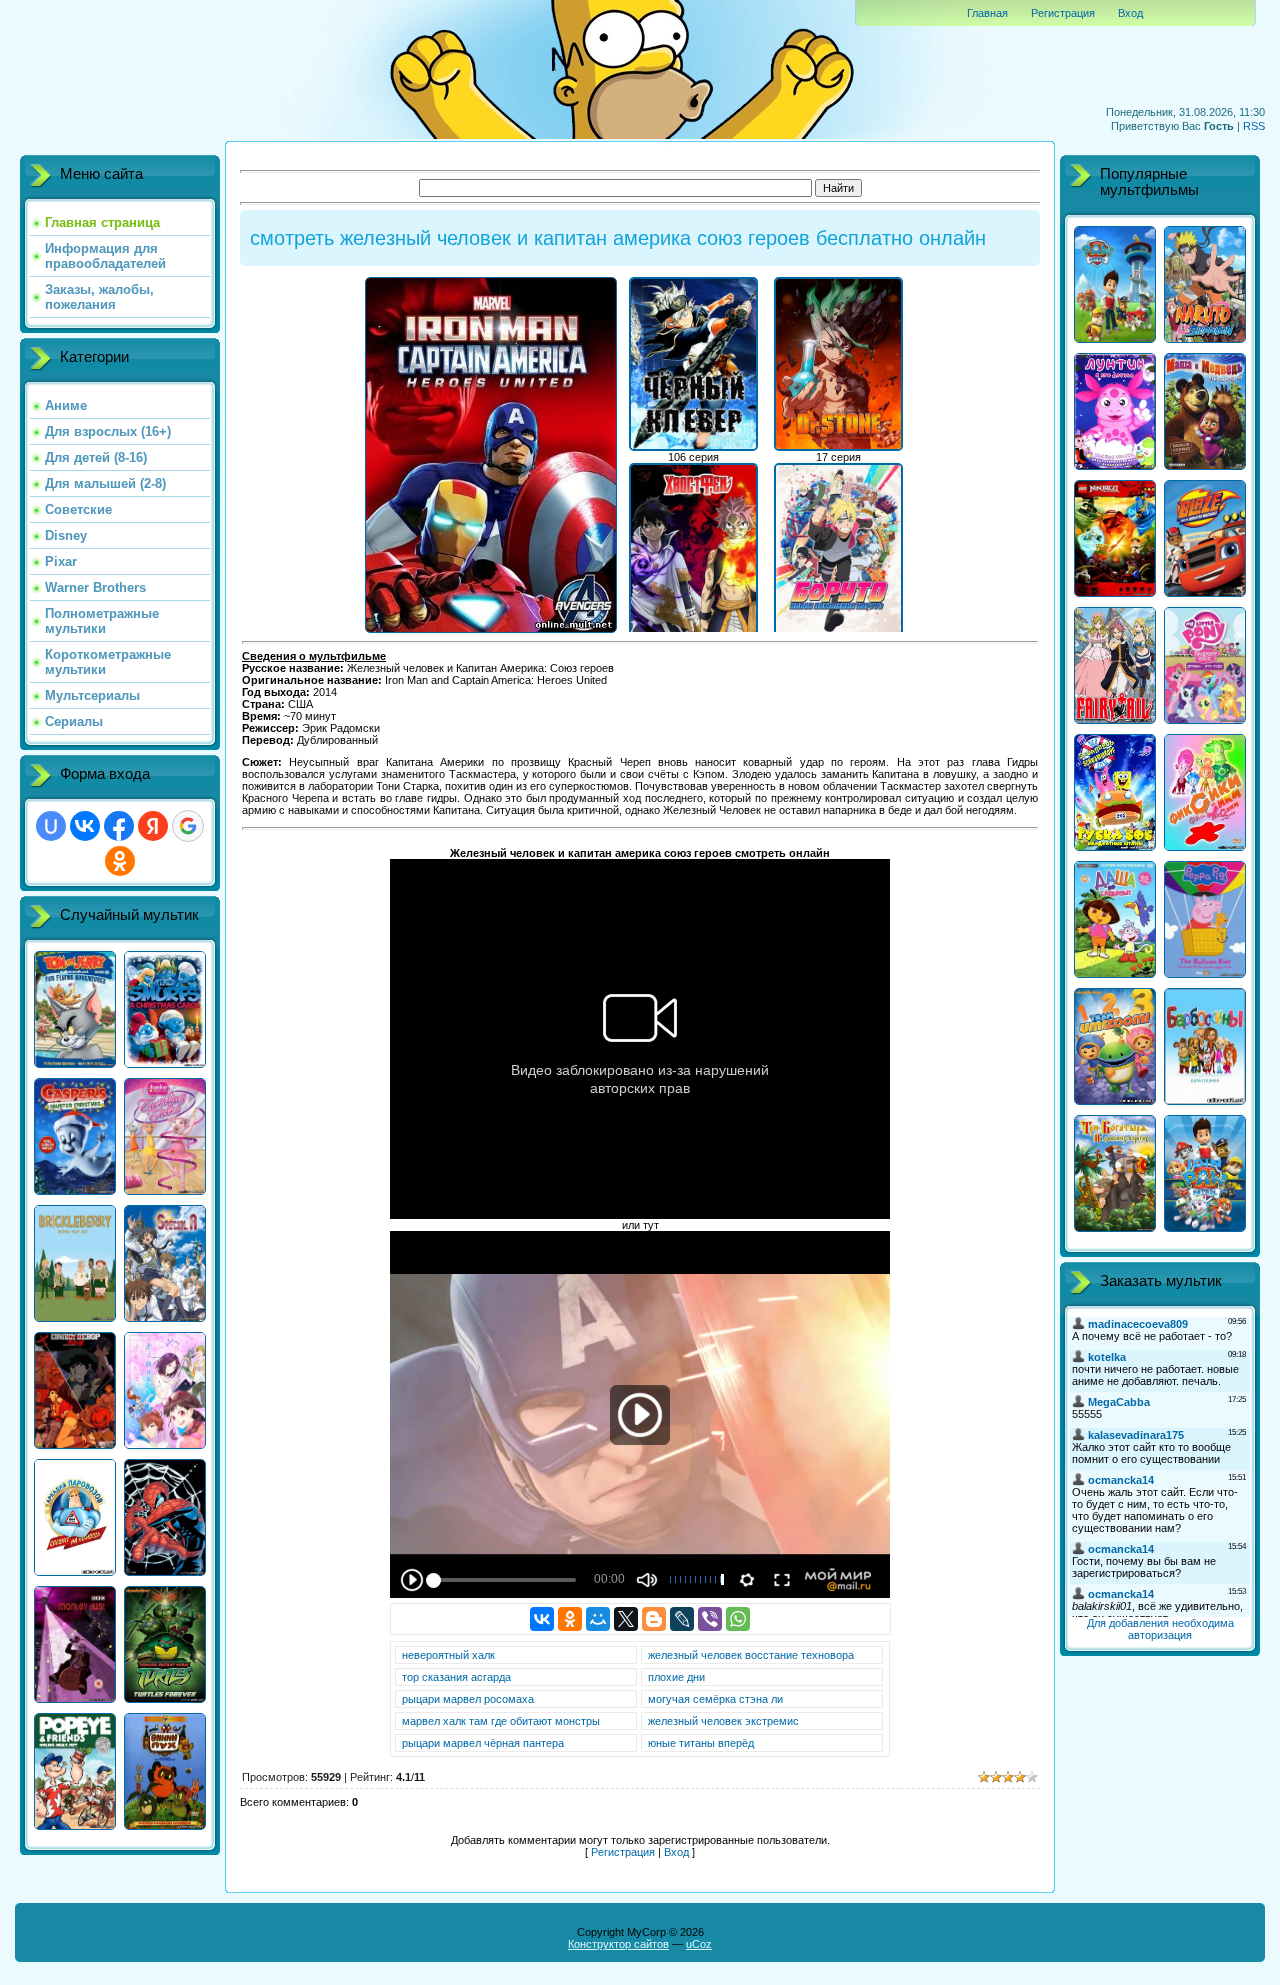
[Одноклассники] (570, 1619)
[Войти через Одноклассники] (120, 861)
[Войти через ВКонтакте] (85, 826)
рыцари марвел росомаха (468, 1699)
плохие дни (676, 1677)
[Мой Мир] (598, 1619)
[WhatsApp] (738, 1619)
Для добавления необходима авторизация (1160, 1629)
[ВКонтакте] (542, 1619)
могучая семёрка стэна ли (715, 1699)
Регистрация (1063, 13)
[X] (626, 1619)
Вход (1130, 13)
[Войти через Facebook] (119, 826)
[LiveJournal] (682, 1619)
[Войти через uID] (51, 826)
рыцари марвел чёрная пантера (483, 1743)
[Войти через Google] (188, 826)
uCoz (699, 1944)
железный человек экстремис (723, 1721)
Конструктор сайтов (618, 1944)
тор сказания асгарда (456, 1677)
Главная (987, 13)
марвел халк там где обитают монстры (501, 1721)
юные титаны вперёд (701, 1743)
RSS (1254, 126)
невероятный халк (448, 1655)
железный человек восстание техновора (751, 1655)
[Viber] (710, 1619)
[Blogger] (654, 1619)
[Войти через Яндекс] (153, 826)
